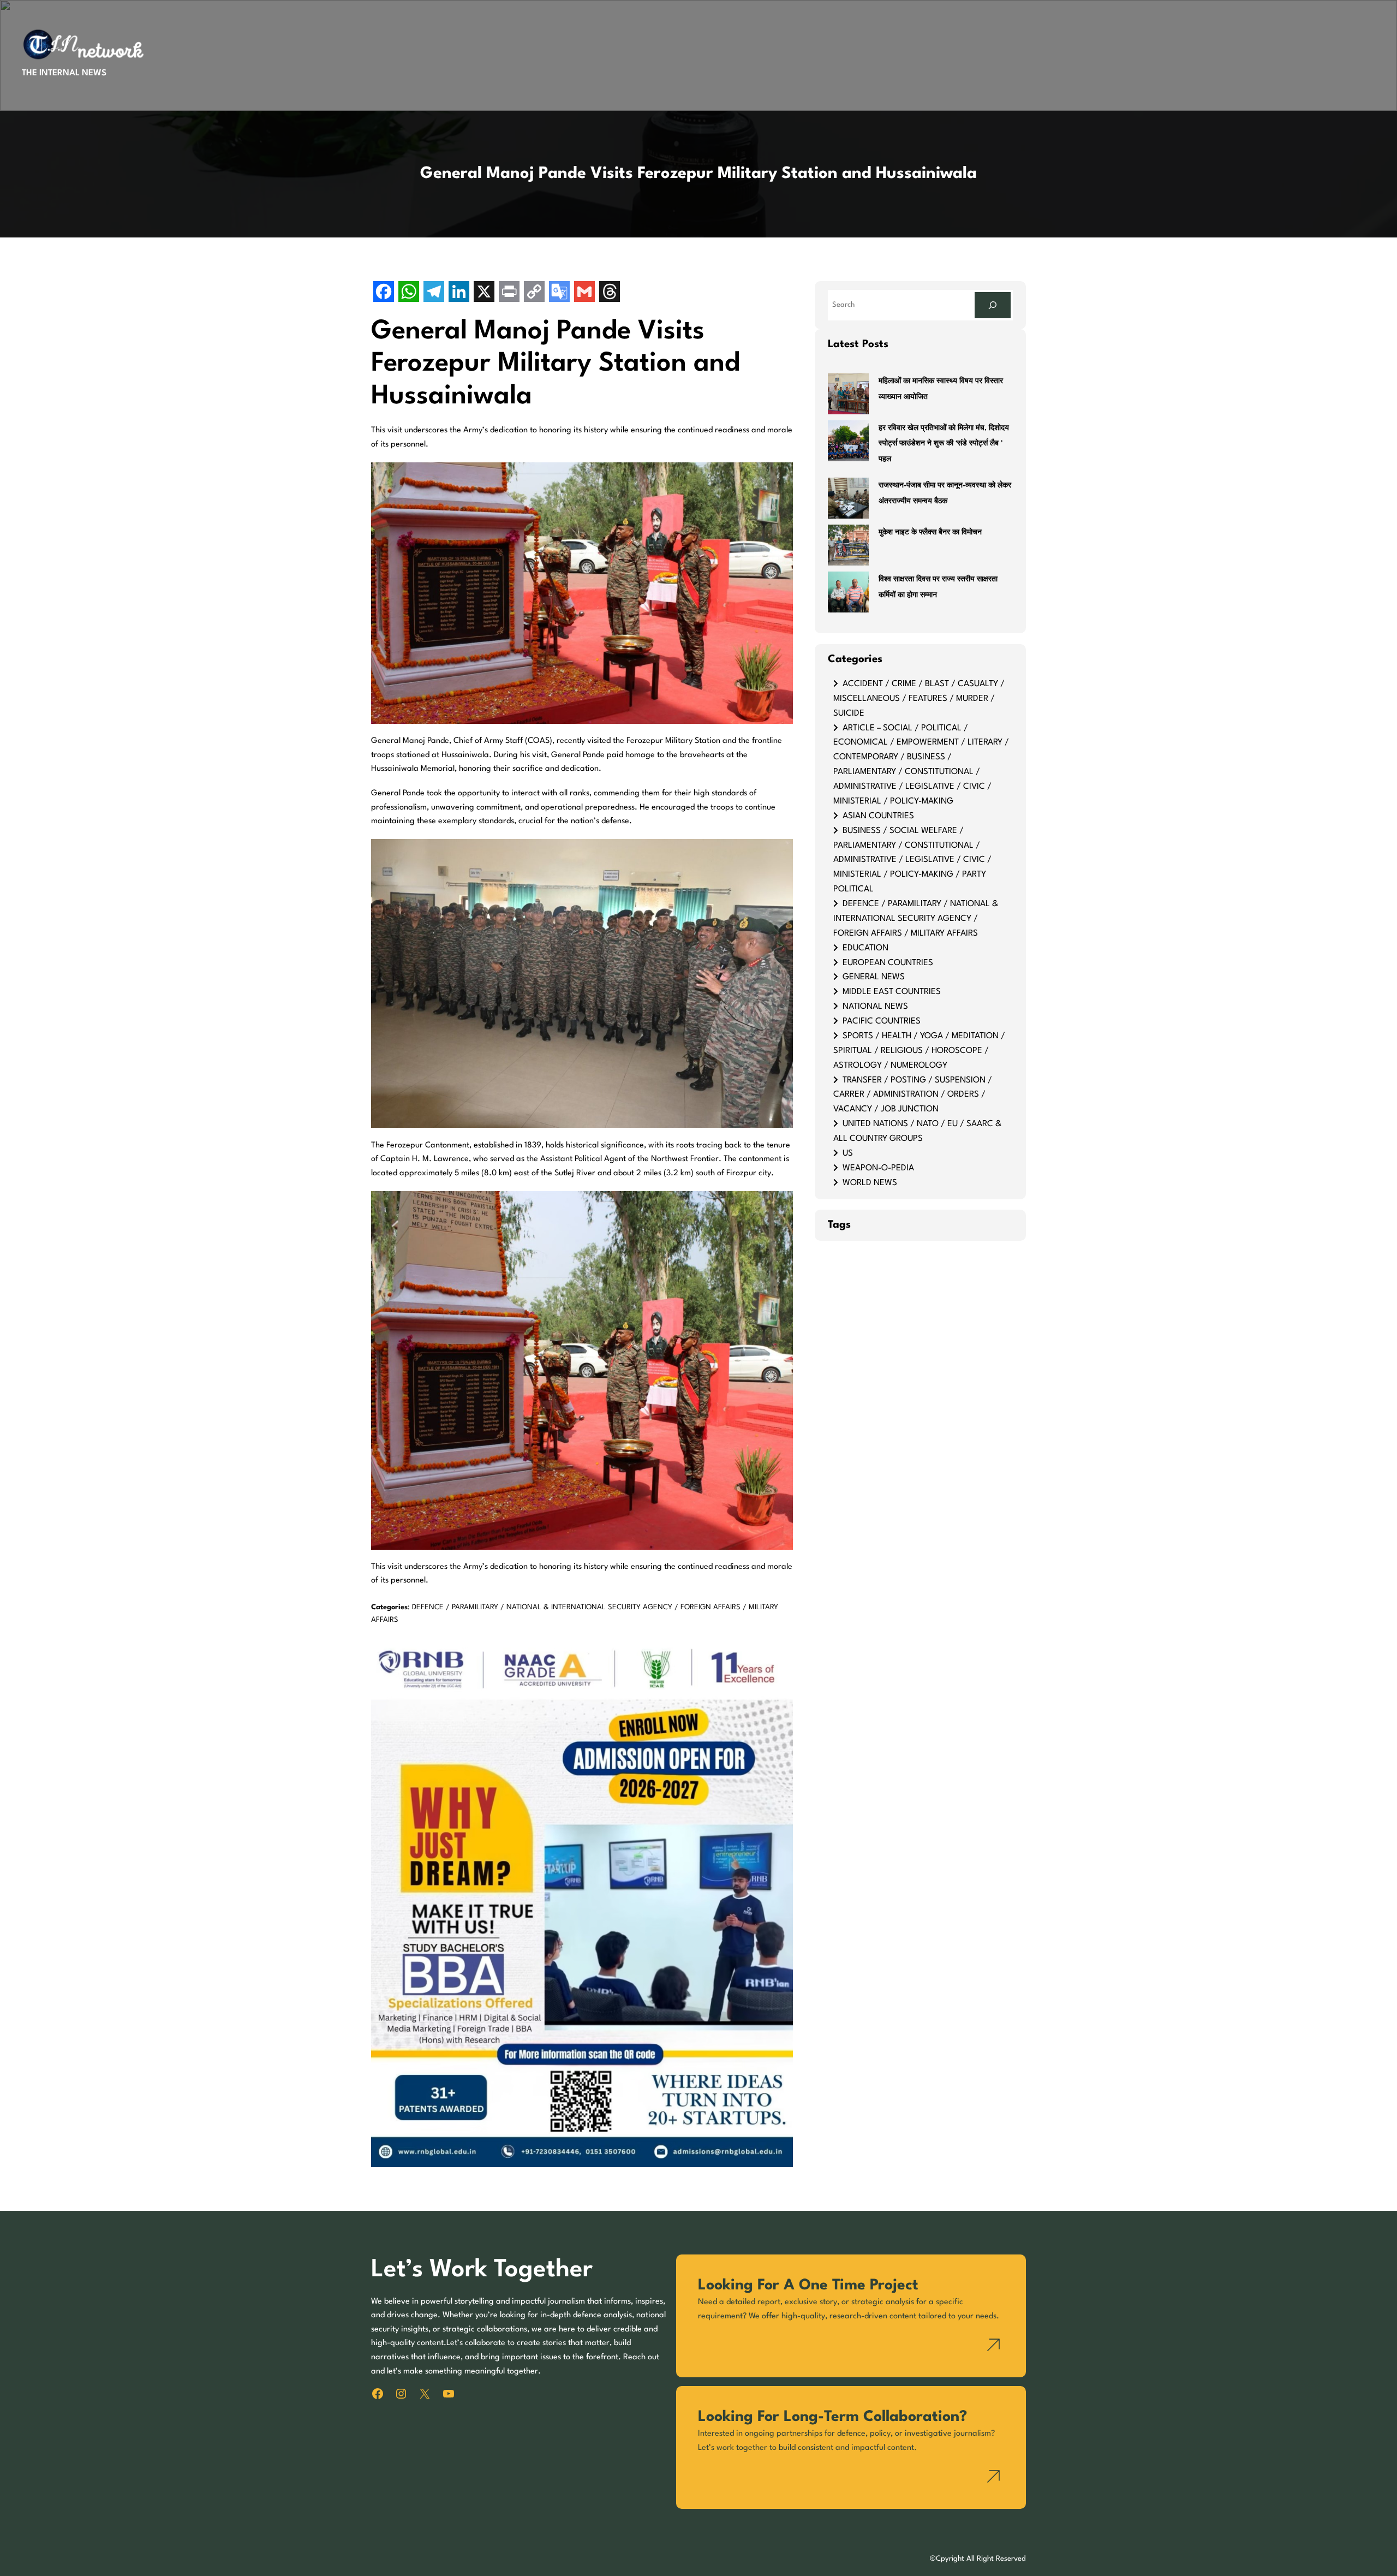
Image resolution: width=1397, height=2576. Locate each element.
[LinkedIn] (459, 293)
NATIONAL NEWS (875, 1007)
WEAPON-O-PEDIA (878, 1168)
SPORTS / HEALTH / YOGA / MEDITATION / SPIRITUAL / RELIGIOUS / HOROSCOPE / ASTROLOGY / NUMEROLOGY (919, 1051)
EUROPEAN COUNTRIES (888, 963)
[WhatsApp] (409, 293)
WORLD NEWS (870, 1183)
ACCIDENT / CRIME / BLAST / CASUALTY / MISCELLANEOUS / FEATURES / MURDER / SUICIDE (919, 699)
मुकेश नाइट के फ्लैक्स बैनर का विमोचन (930, 533)
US (848, 1153)
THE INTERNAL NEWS (64, 73)
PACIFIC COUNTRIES (882, 1021)
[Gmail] (584, 293)
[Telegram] (434, 293)
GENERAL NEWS (874, 977)
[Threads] (610, 293)
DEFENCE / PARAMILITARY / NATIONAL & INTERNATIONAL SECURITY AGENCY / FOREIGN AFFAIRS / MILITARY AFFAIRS (916, 919)
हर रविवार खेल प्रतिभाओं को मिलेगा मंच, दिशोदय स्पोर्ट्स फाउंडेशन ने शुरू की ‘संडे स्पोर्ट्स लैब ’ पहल (944, 444)
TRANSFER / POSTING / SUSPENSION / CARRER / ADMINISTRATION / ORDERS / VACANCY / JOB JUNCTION (913, 1095)
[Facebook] (384, 293)
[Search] (993, 305)
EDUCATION (865, 948)
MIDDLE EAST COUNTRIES (892, 992)
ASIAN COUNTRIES (878, 816)
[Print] (509, 293)
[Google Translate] (559, 293)
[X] (484, 293)
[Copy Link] (534, 293)
